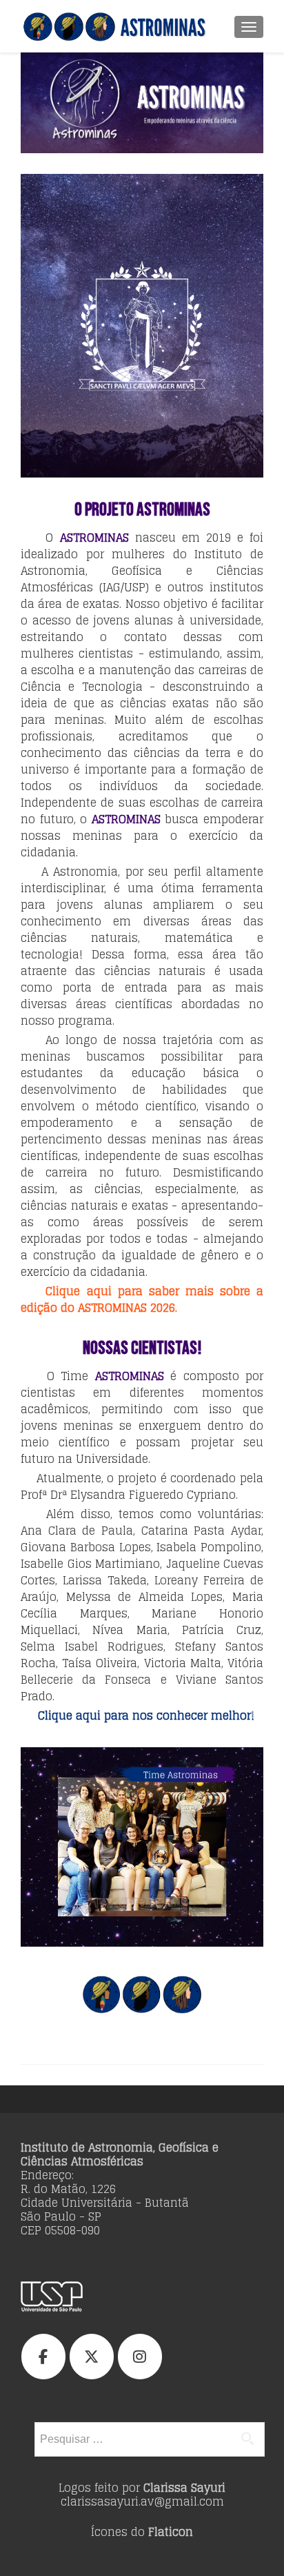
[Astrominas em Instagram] (140, 2357)
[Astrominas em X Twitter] (92, 2357)
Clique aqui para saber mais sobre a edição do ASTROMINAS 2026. (142, 1299)
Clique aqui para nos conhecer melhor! (146, 1715)
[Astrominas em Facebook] (43, 2357)
